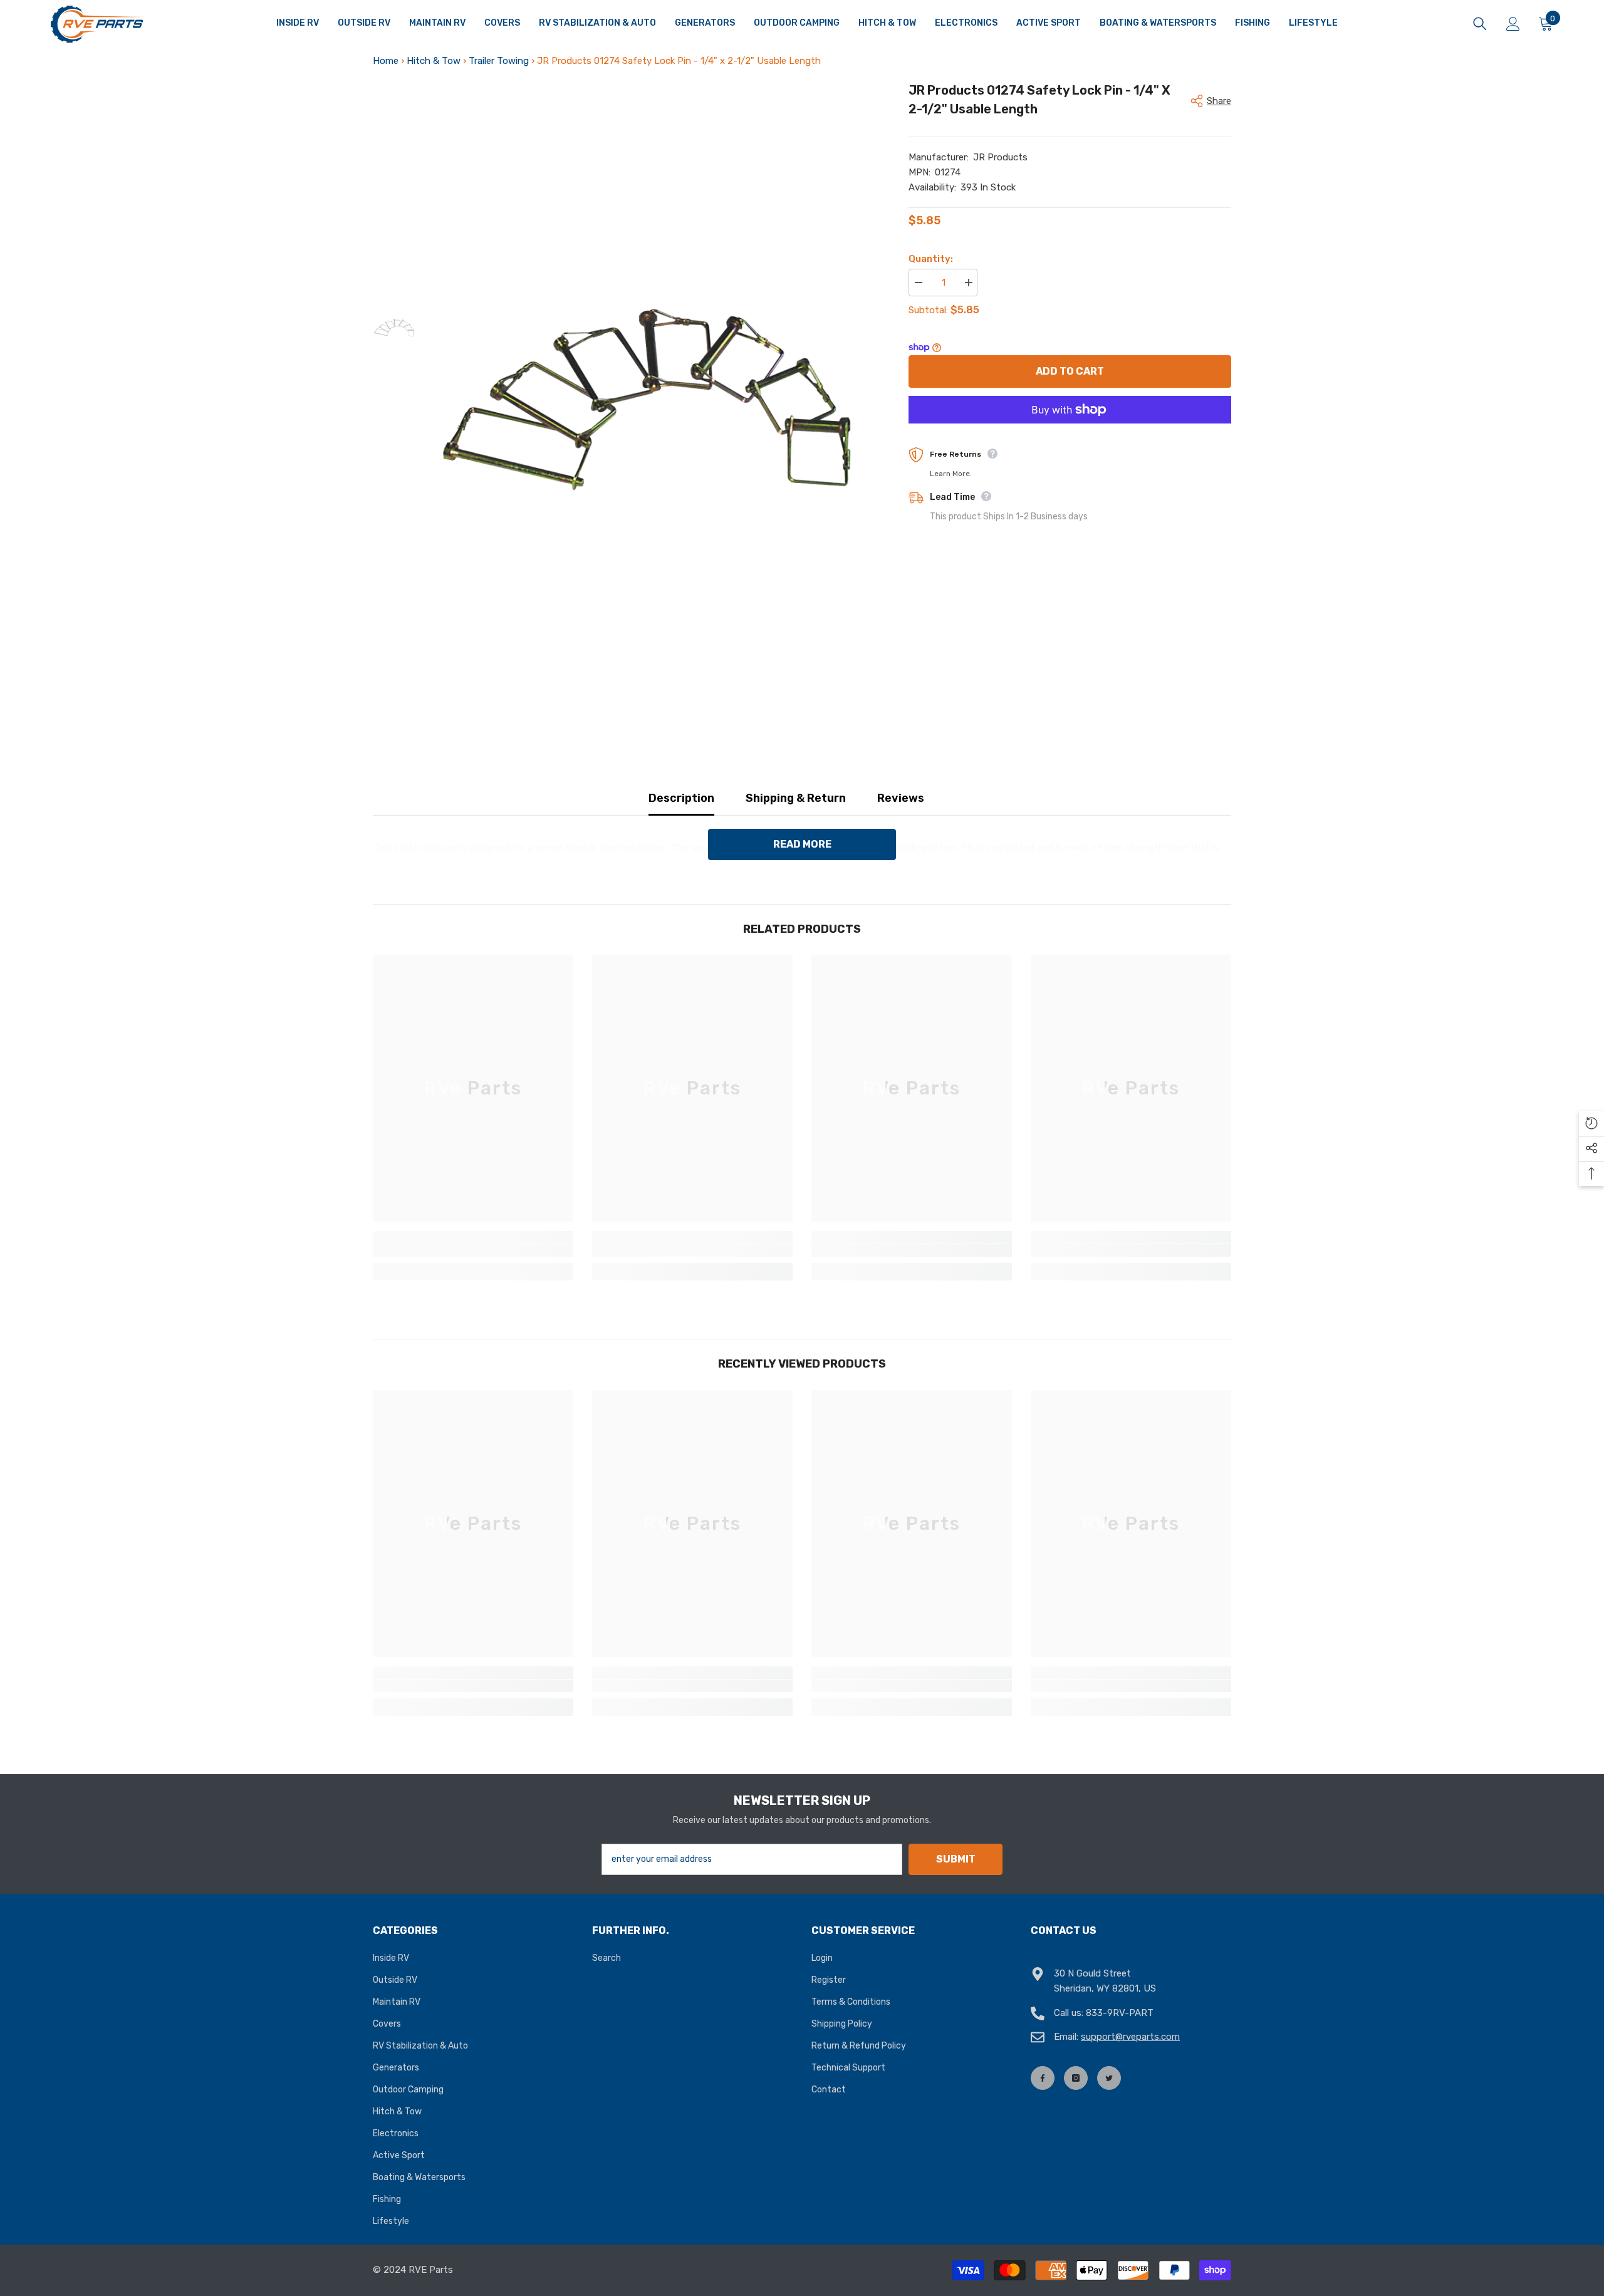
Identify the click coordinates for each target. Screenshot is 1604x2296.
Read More (802, 844)
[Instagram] (1076, 2078)
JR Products (1000, 157)
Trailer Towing (499, 61)
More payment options (1070, 431)
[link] (473, 1250)
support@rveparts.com (1130, 2037)
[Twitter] (1109, 2078)
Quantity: (931, 259)
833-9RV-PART (1120, 2013)
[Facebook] (1043, 2078)
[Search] (1480, 24)
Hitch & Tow (434, 61)
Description (681, 798)
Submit (956, 1859)
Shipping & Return (796, 798)
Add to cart (1070, 371)
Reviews (901, 798)
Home (386, 61)
